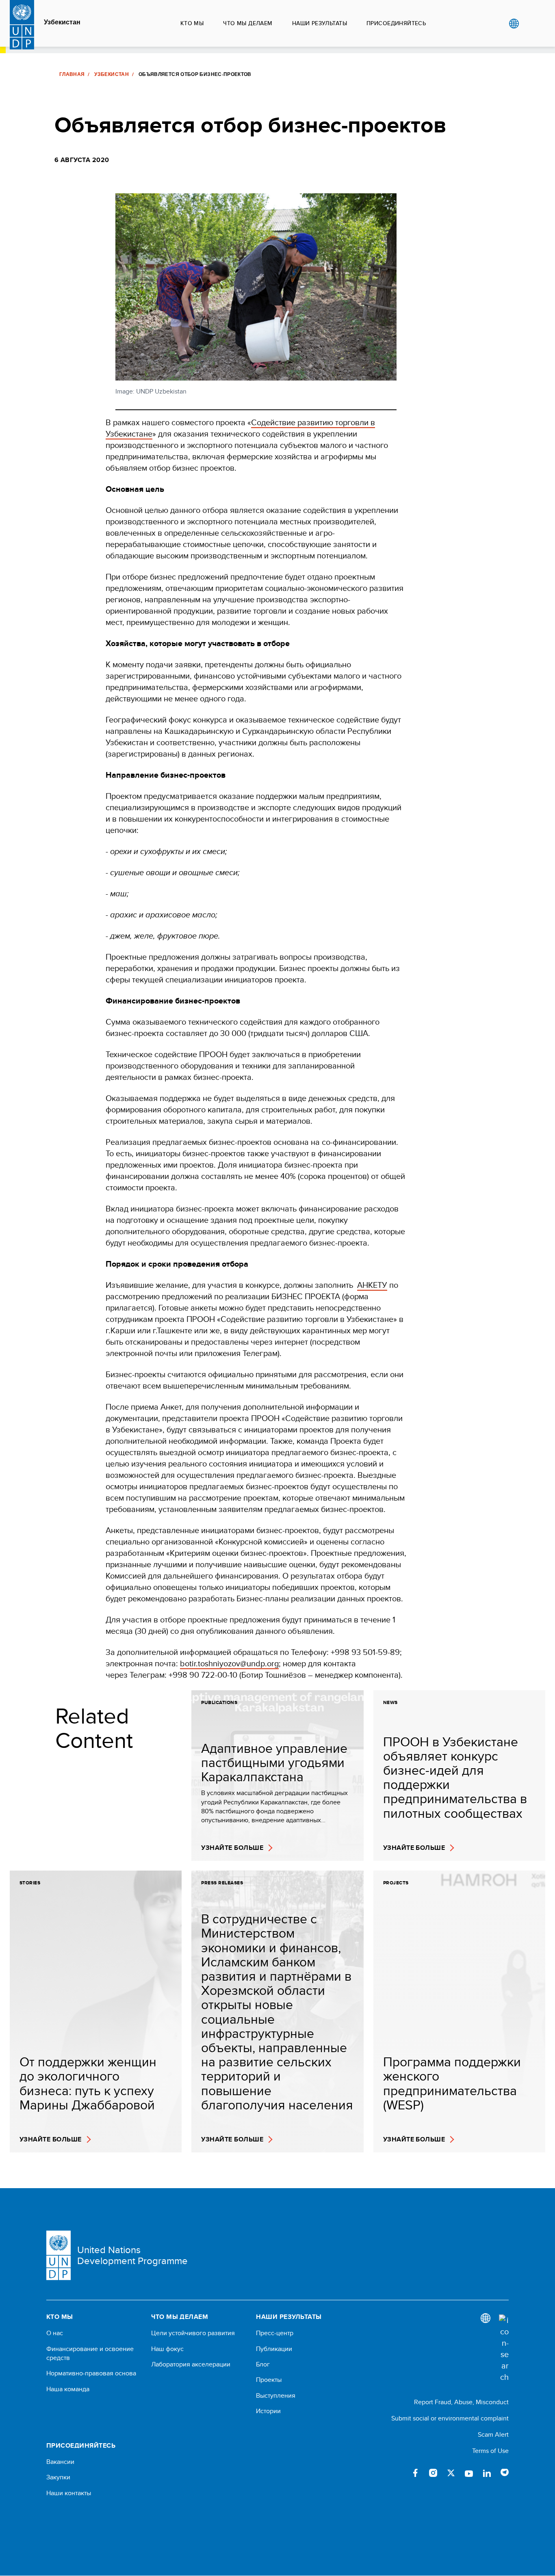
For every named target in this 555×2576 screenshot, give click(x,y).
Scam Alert (493, 2434)
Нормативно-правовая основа (91, 2373)
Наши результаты (320, 23)
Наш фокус (167, 2349)
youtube (469, 2473)
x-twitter (451, 2473)
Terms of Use (490, 2451)
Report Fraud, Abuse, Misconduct (461, 2402)
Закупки (58, 2477)
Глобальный (514, 24)
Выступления (276, 2396)
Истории (268, 2411)
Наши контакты (69, 2493)
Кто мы (192, 23)
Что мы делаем (248, 23)
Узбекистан (62, 22)
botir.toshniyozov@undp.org (229, 1663)
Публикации (274, 2349)
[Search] (504, 2349)
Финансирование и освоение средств (90, 2353)
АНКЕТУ (372, 1285)
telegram (505, 2473)
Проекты (269, 2380)
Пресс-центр (275, 2333)
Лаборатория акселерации (191, 2364)
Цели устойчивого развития (193, 2333)
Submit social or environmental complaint (450, 2418)
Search (530, 24)
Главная (72, 74)
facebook (415, 2473)
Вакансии (60, 2462)
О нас (55, 2333)
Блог (263, 2364)
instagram (433, 2473)
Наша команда (68, 2389)
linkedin (487, 2473)
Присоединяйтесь (396, 23)
